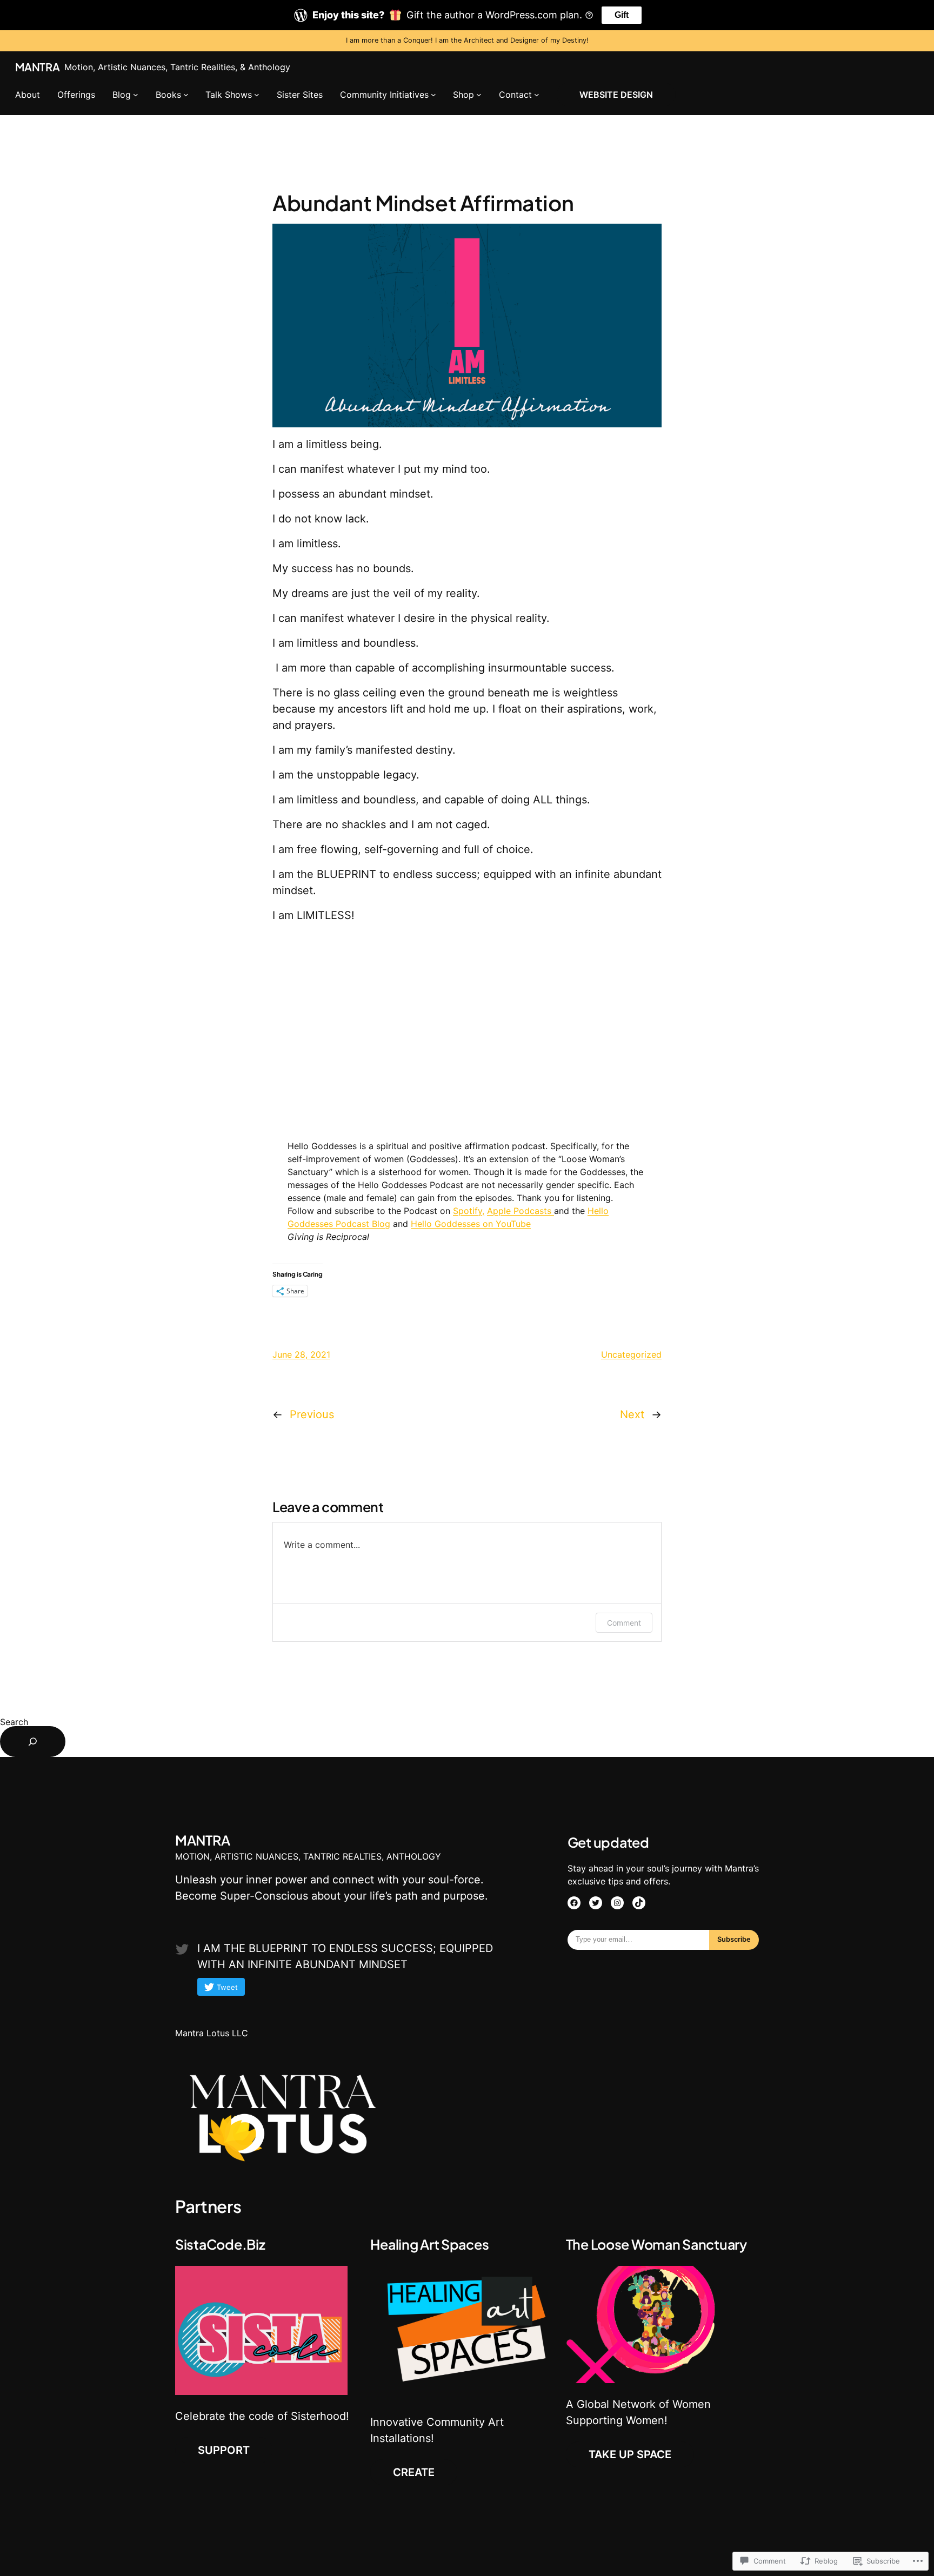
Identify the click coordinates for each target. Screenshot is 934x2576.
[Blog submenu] (136, 95)
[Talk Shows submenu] (257, 95)
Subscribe (734, 1939)
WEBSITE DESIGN (616, 95)
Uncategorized (631, 1354)
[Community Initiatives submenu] (433, 95)
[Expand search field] (33, 1742)
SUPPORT (224, 2450)
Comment (624, 1623)
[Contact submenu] (537, 95)
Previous (312, 1414)
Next (632, 1414)
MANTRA (38, 67)
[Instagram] (617, 1903)
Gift (622, 15)
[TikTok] (639, 1903)
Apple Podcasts (521, 1211)
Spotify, (469, 1211)
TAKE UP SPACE (630, 2454)
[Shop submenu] (479, 95)
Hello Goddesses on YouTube (471, 1224)
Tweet (227, 1987)
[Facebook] (574, 1903)
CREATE (414, 2472)
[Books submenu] (186, 95)
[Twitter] (596, 1903)
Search (14, 1722)
